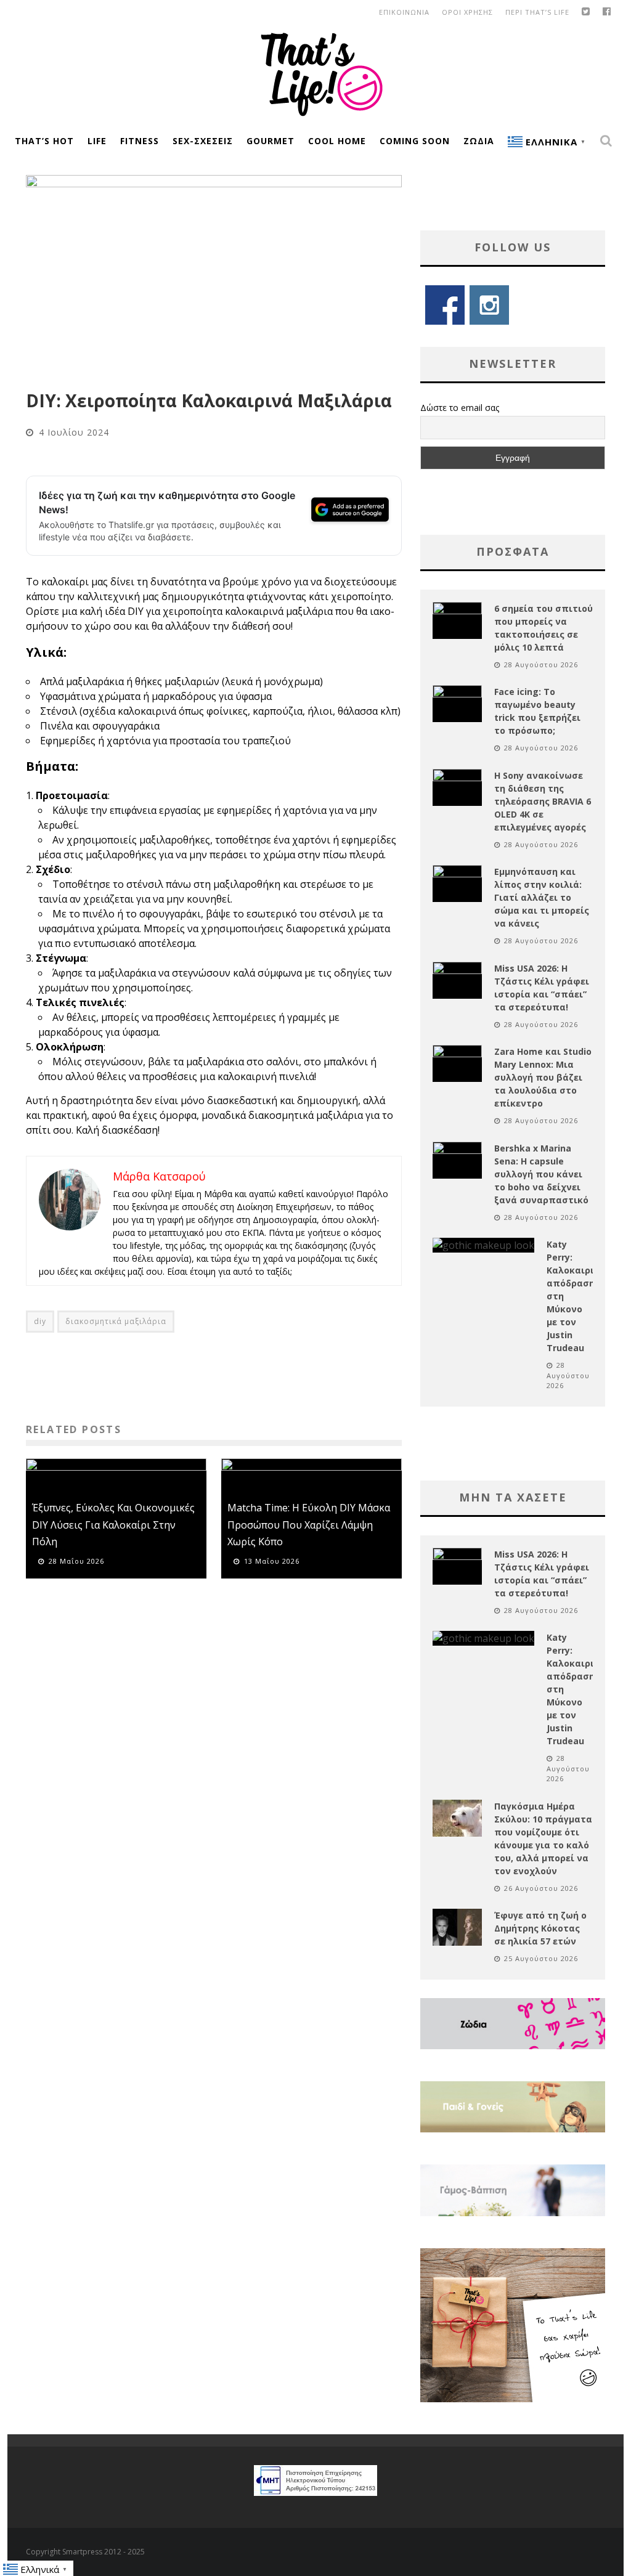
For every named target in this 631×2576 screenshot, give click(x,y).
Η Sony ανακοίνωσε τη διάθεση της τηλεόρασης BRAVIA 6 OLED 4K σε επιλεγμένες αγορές (543, 801)
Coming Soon (415, 141)
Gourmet (271, 141)
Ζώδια (479, 141)
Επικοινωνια (404, 12)
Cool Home (337, 141)
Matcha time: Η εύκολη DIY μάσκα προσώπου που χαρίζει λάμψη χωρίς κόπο (309, 1524)
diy (40, 1321)
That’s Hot (44, 141)
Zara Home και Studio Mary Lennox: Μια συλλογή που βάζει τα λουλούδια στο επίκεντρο (543, 1077)
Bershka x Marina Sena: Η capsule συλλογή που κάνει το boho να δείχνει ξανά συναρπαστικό (541, 1174)
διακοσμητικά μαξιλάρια (116, 1321)
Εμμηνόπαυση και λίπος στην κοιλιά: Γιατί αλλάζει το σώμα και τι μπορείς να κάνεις (542, 897)
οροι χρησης (467, 12)
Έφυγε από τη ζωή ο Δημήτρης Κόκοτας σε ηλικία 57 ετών (540, 1928)
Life (97, 141)
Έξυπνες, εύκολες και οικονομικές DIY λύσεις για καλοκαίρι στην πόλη (113, 1524)
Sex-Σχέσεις (203, 141)
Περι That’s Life (537, 12)
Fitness (140, 141)
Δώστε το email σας (460, 408)
